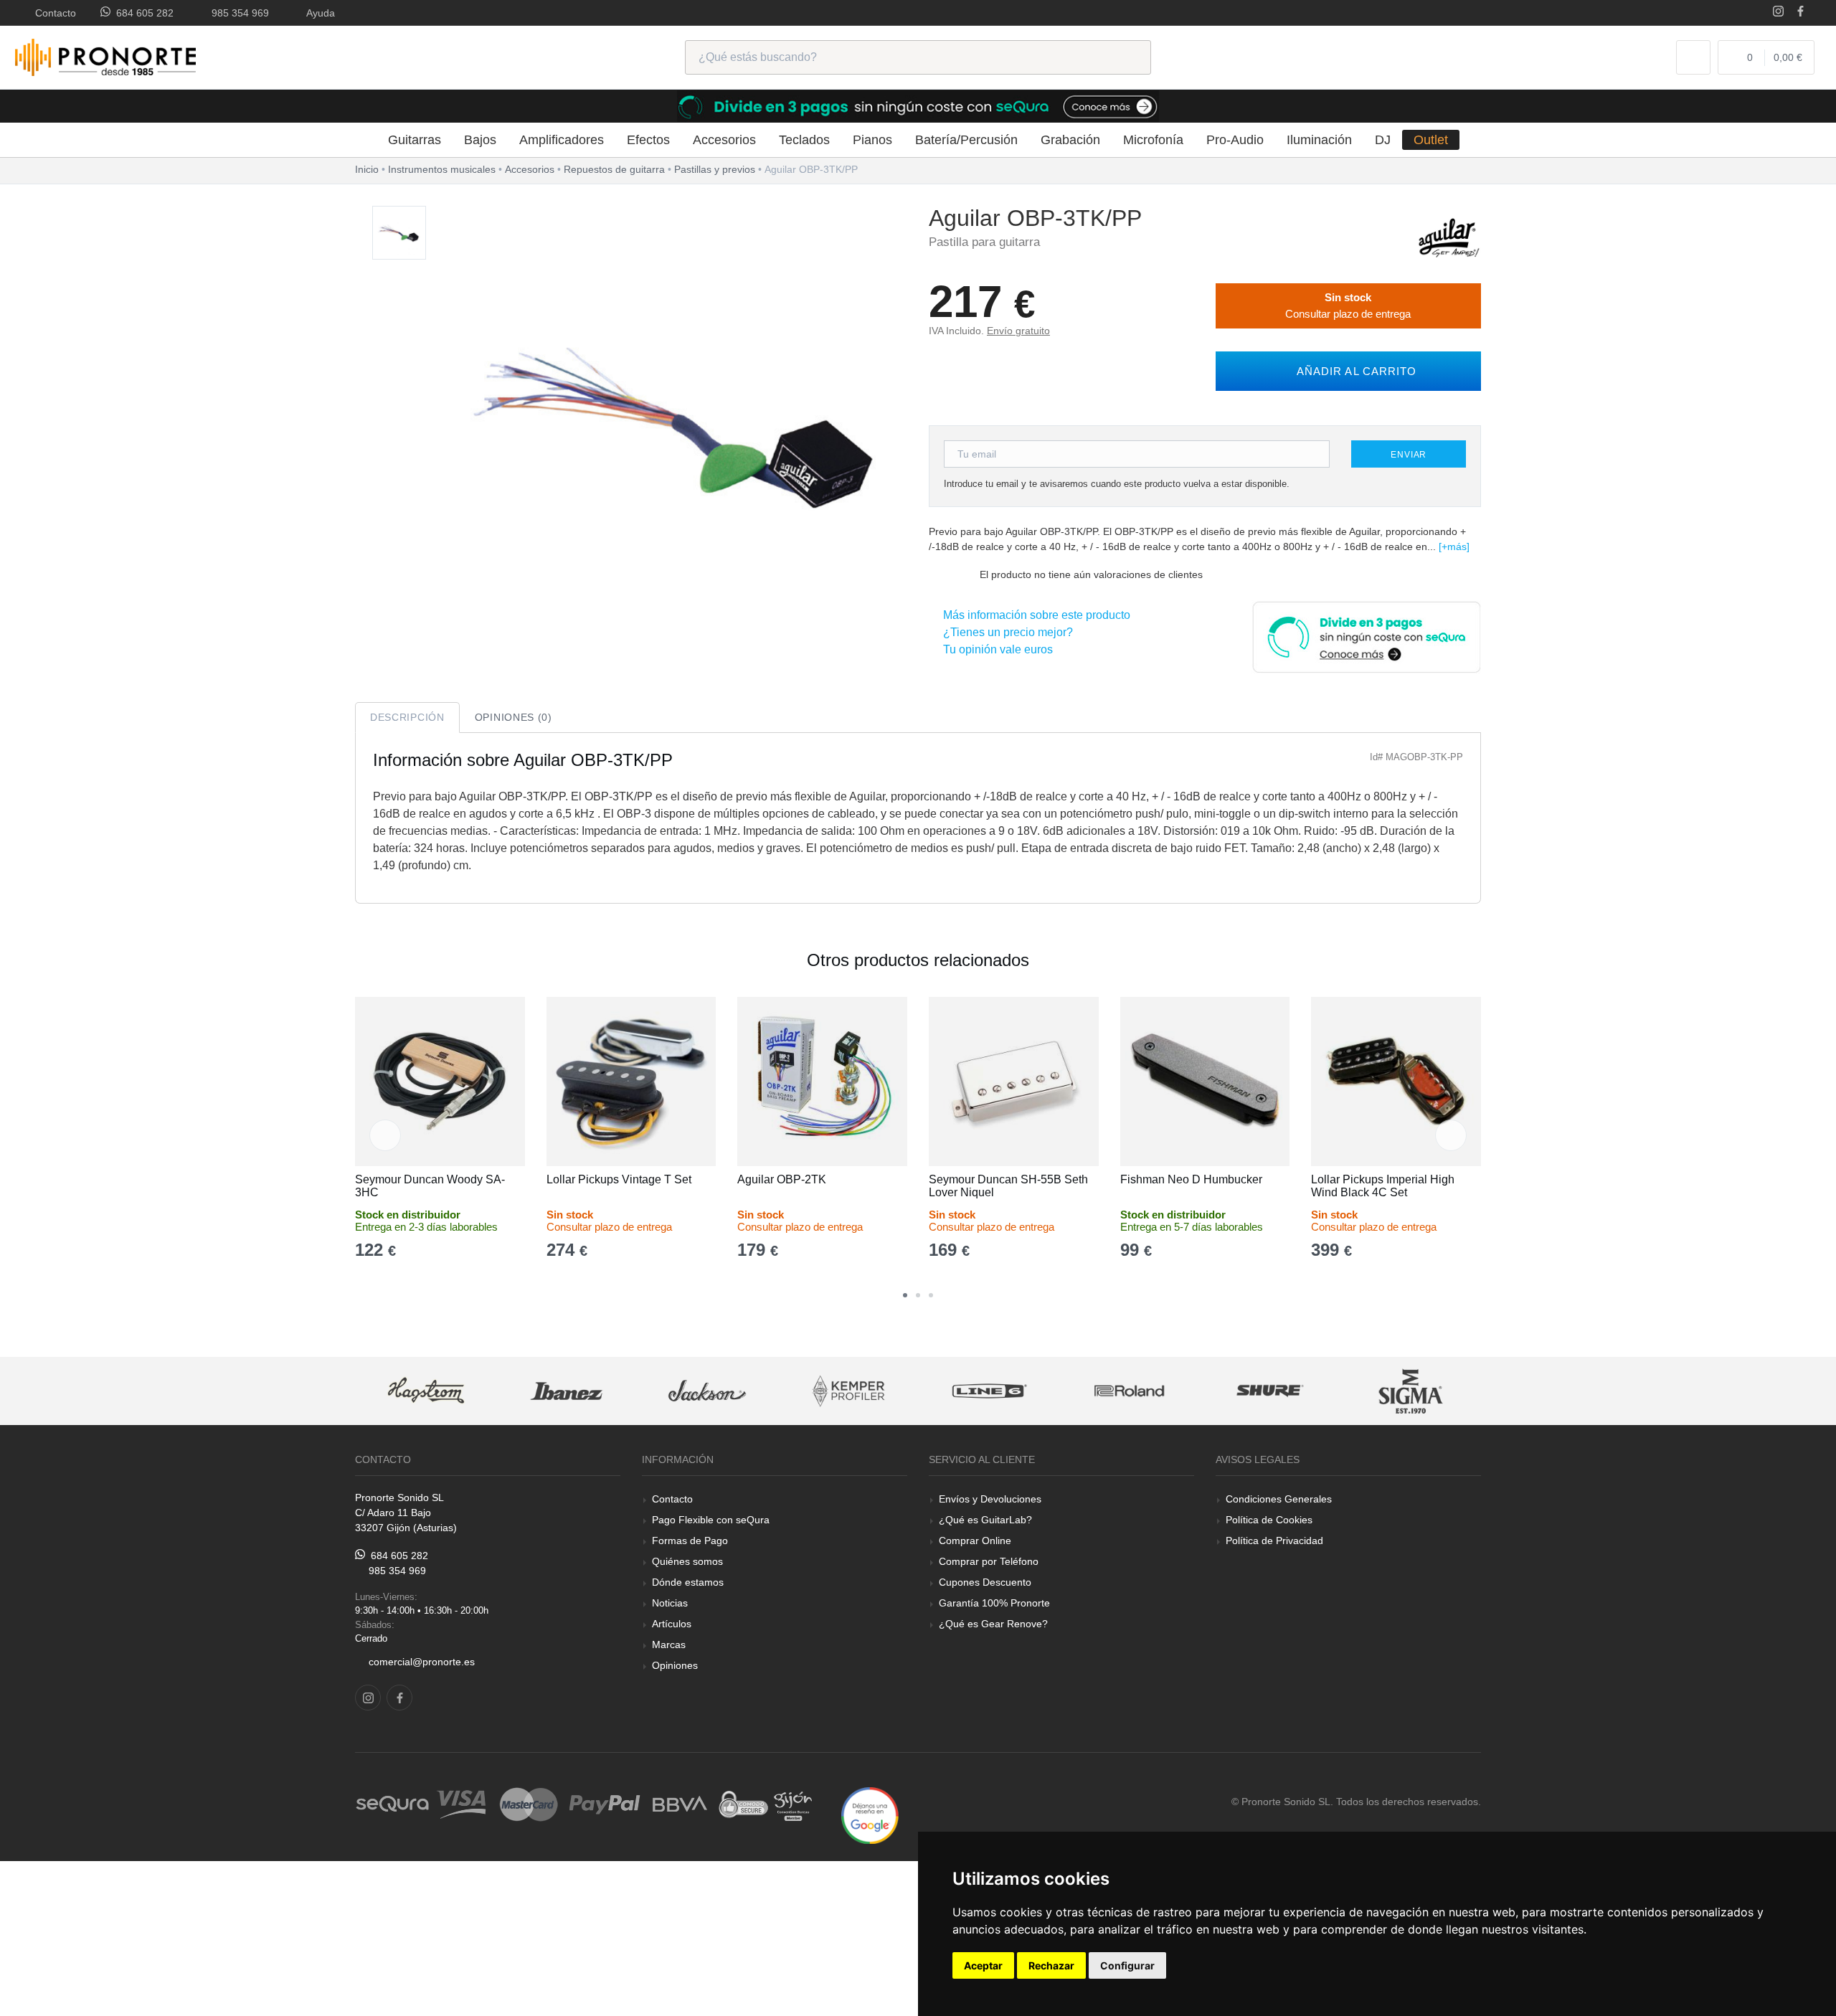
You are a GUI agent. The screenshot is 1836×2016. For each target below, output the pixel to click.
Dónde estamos (688, 1582)
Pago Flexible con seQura (711, 1520)
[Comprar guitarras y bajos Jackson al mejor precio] (707, 1391)
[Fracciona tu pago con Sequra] (1366, 636)
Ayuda (318, 13)
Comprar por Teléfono (989, 1561)
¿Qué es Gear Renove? (993, 1624)
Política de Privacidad (1274, 1541)
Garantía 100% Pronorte (994, 1603)
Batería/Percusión (966, 140)
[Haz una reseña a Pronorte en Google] (870, 1815)
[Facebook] (1800, 13)
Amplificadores (562, 140)
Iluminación (1319, 140)
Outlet (1431, 140)
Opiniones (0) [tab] (514, 717)
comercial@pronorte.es (422, 1662)
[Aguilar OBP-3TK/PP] (399, 233)
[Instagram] (1778, 13)
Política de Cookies (1269, 1520)
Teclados (804, 140)
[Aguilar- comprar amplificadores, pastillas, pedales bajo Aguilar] (1449, 237)
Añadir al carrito (1353, 371)
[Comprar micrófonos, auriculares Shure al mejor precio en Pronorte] (1270, 1391)
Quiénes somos (687, 1561)
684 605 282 (142, 13)
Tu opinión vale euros (995, 649)
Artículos (672, 1624)
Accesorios (724, 140)
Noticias (670, 1603)
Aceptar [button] (983, 1965)
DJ (1383, 140)
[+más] (1454, 546)
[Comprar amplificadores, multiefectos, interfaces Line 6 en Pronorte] (989, 1391)
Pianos (872, 140)
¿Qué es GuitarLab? (985, 1520)
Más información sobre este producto (1034, 615)
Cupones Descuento (985, 1582)
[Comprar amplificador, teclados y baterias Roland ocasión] (1130, 1391)
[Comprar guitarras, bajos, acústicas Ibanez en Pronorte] (567, 1391)
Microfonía (1153, 140)
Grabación (1070, 140)
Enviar (1409, 455)
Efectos (648, 140)
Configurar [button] (1127, 1965)
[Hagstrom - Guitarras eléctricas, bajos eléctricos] (426, 1391)
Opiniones (675, 1665)
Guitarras (415, 140)
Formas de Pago (690, 1541)
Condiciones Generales (1279, 1499)
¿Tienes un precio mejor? (1005, 632)
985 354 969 (237, 13)
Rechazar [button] (1051, 1965)
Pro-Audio (1235, 140)
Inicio (367, 169)
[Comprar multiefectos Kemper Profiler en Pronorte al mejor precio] (848, 1391)
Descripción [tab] (407, 717)
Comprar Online (975, 1541)
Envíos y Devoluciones (990, 1499)
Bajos (480, 140)
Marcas (669, 1644)
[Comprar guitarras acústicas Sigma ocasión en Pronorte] (1411, 1391)
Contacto (53, 13)
